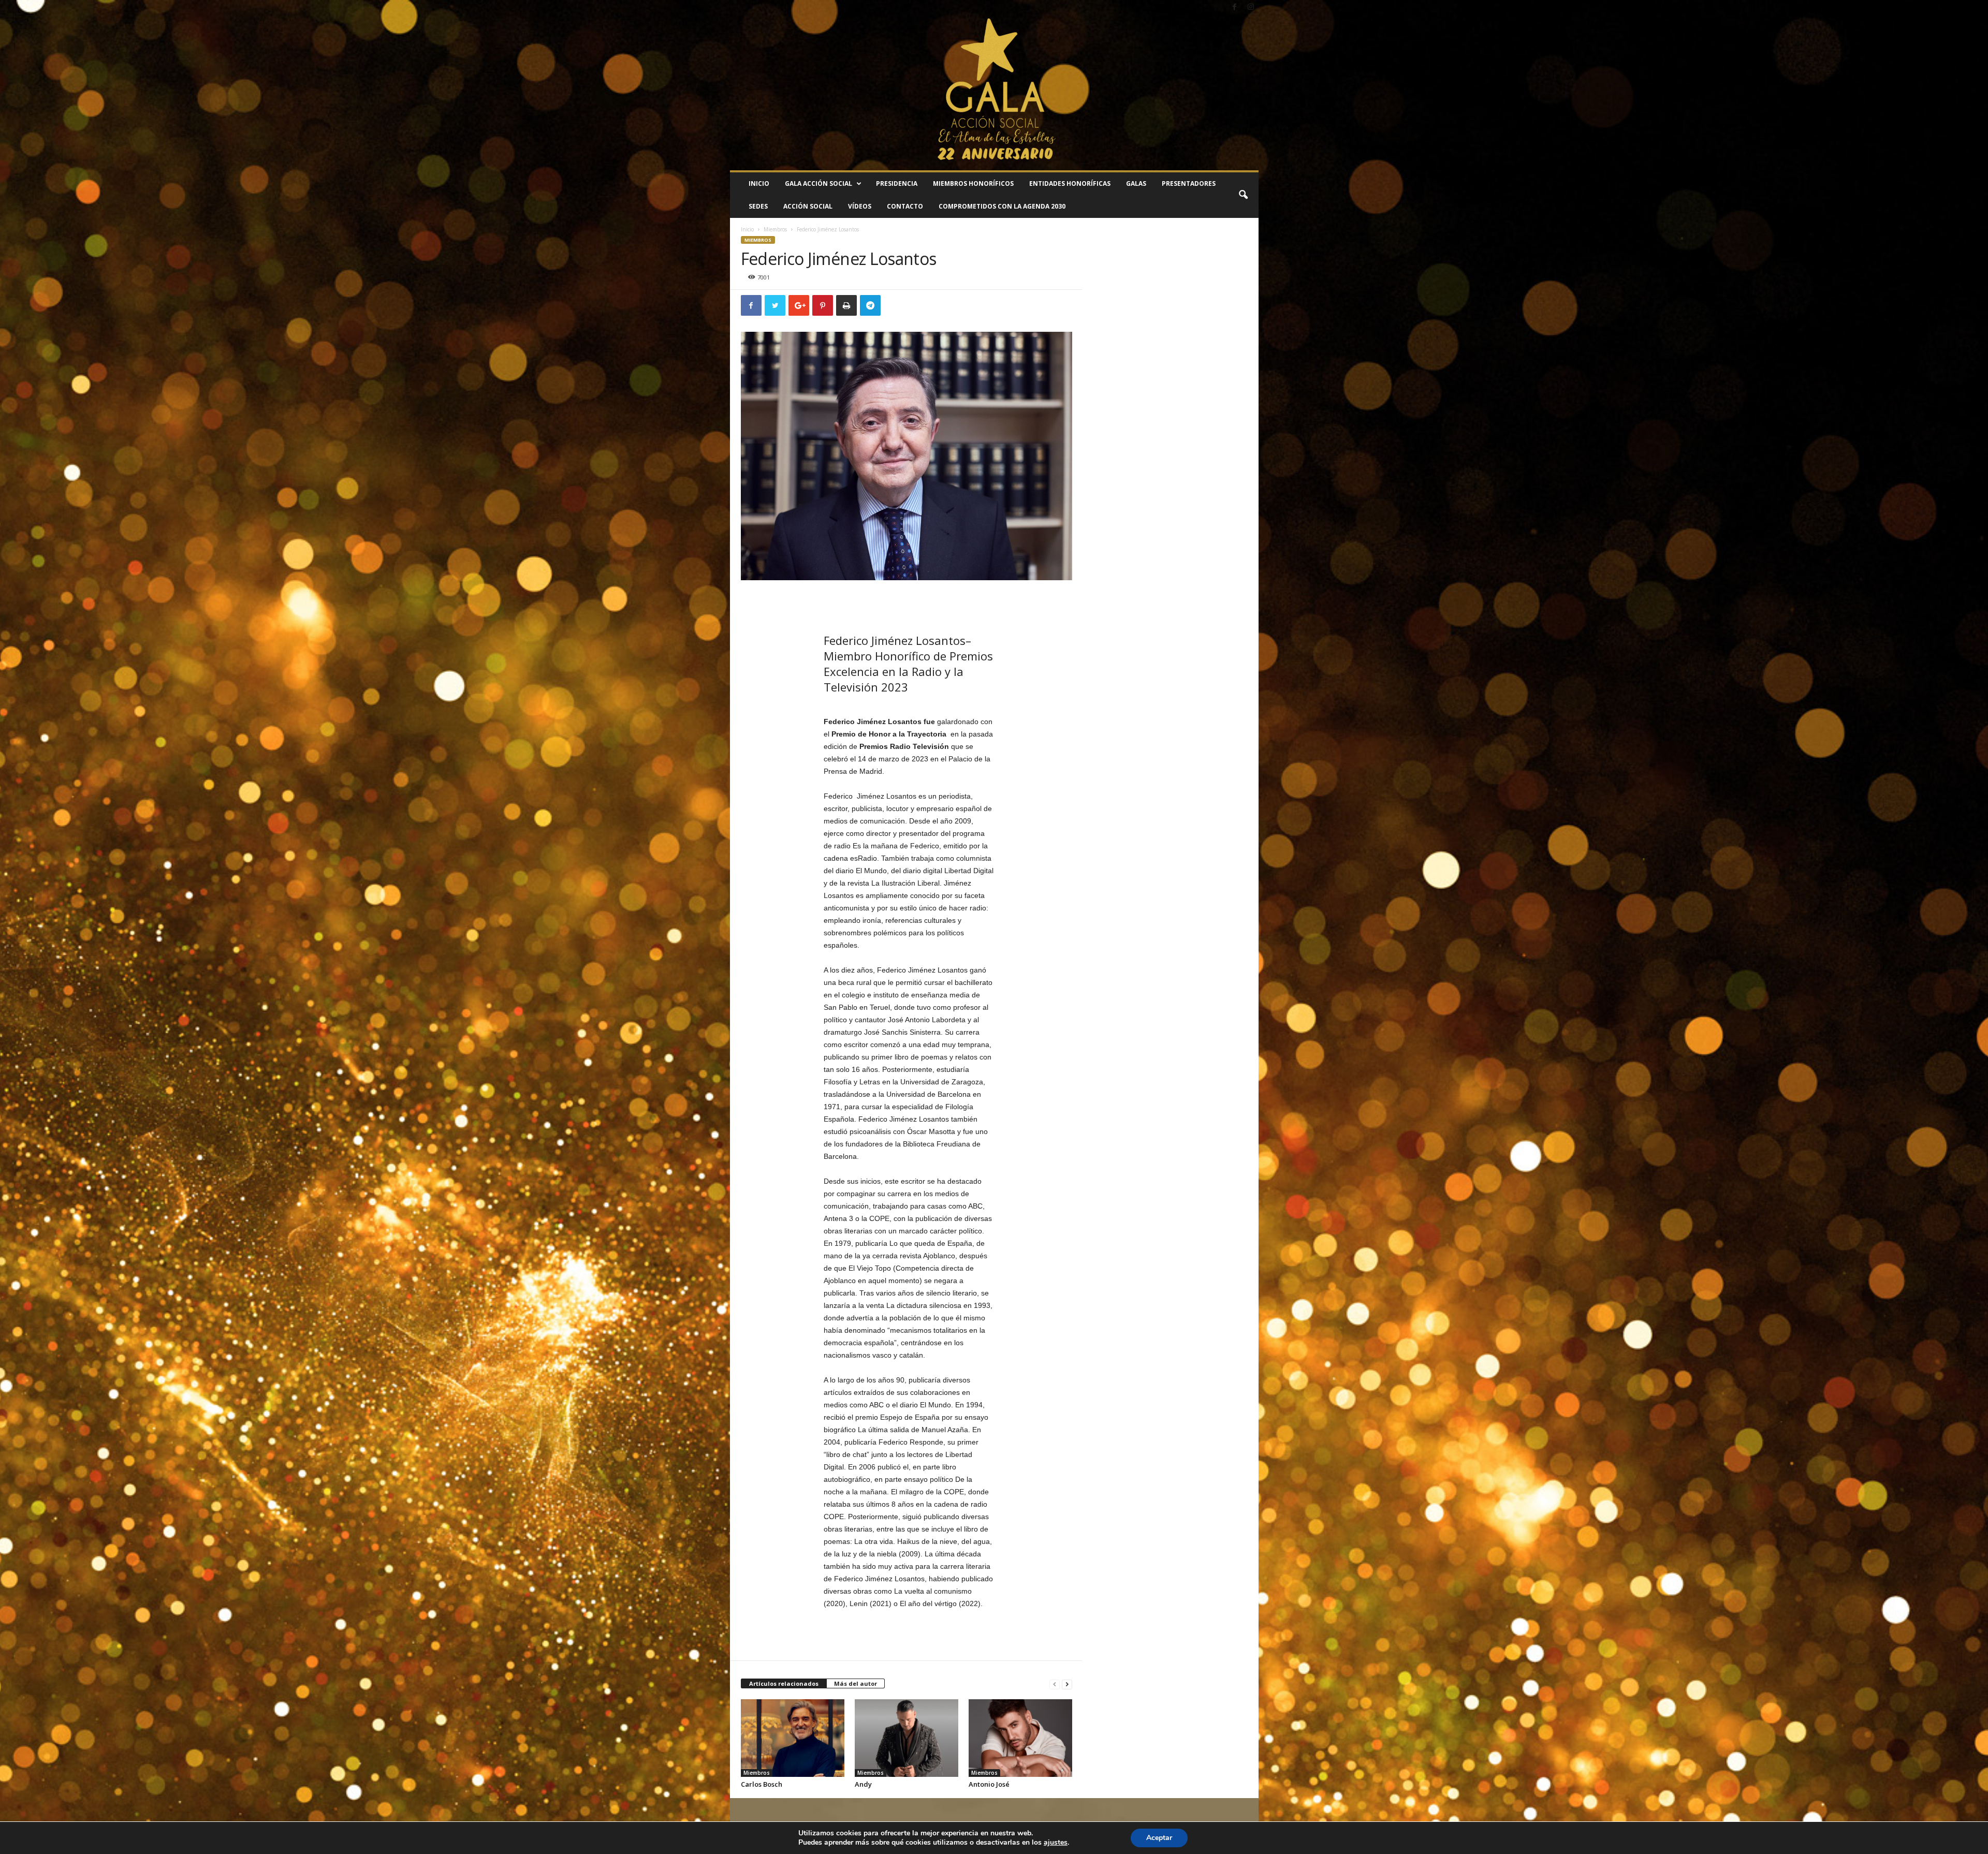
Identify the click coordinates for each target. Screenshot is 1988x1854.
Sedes (758, 206)
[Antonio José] (1020, 1738)
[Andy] (907, 1738)
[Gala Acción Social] (994, 93)
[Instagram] (1251, 8)
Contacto (905, 206)
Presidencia (897, 183)
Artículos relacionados (784, 1683)
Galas (1136, 183)
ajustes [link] (1056, 1842)
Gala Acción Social (818, 183)
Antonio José (989, 1784)
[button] (1243, 195)
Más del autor (856, 1683)
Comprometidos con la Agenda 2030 (1002, 206)
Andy (863, 1784)
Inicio (759, 183)
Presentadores (1189, 183)
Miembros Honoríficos (973, 183)
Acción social (808, 206)
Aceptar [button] (1159, 1838)
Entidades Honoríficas (1070, 183)
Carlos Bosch (762, 1784)
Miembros (775, 229)
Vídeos (860, 206)
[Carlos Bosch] (793, 1738)
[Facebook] (1235, 8)
